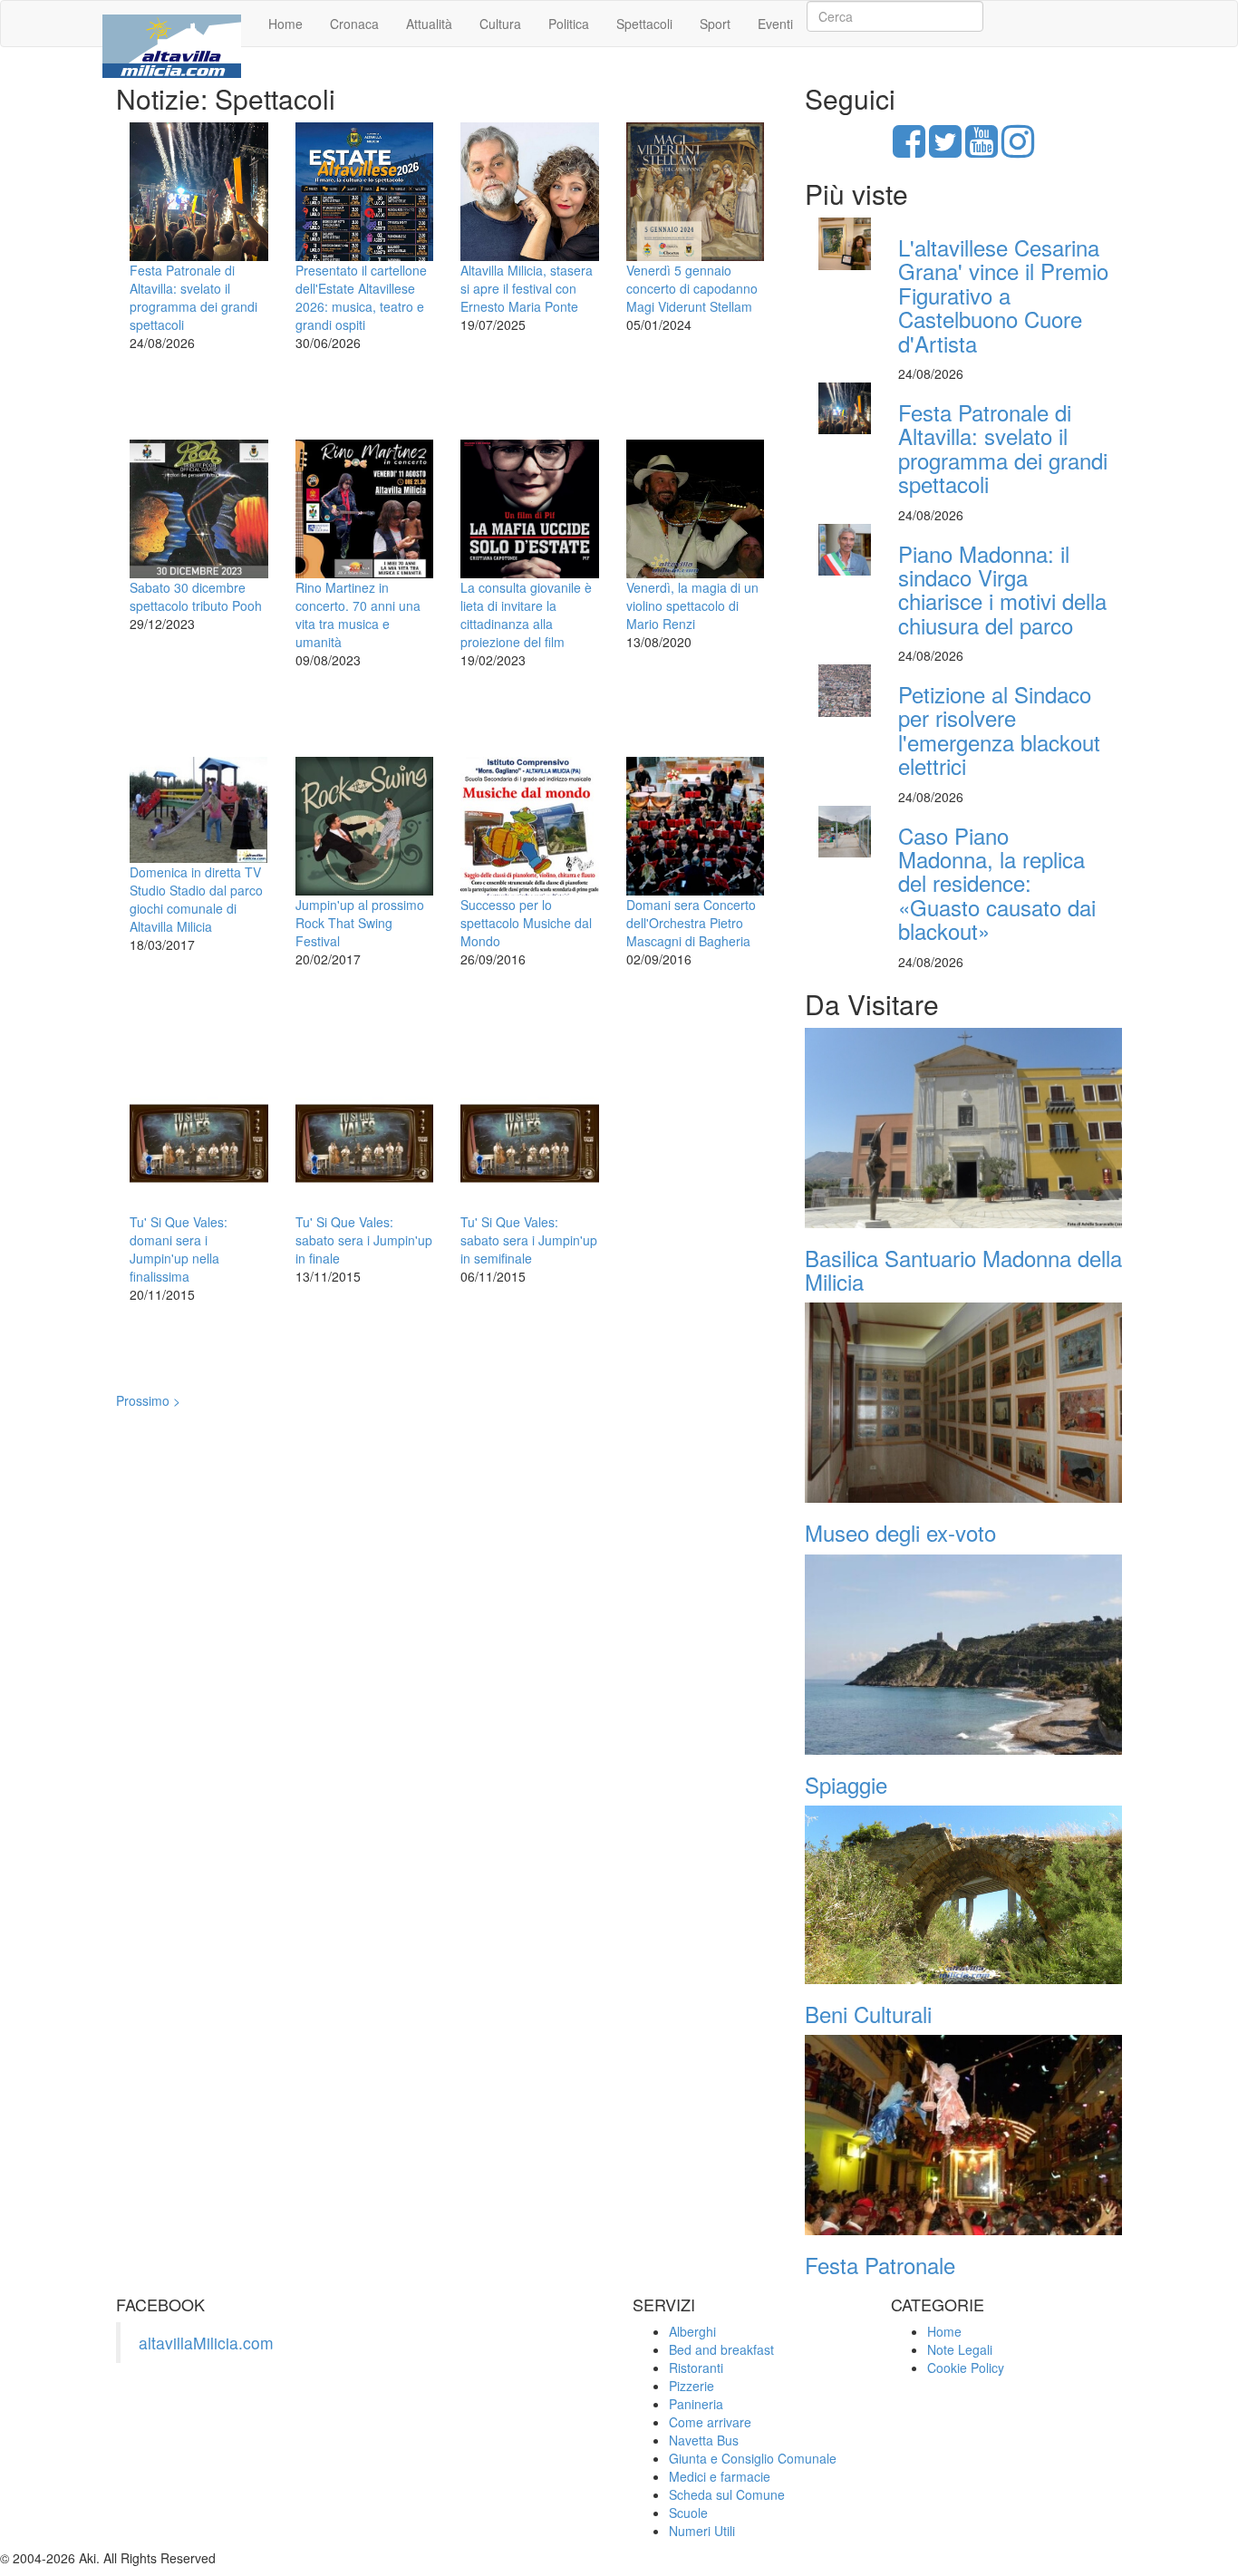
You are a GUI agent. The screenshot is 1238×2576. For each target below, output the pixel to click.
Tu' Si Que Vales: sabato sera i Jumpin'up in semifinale (529, 1240)
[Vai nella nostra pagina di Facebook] (909, 150)
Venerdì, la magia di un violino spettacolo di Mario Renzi (692, 605)
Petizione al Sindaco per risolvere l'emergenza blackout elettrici (999, 730)
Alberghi (692, 2331)
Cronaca (354, 24)
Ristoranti (696, 2368)
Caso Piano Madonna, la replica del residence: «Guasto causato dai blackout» (997, 883)
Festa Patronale (880, 2265)
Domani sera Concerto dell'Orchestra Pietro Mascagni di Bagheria (691, 923)
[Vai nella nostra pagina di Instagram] (1018, 150)
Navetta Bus (704, 2440)
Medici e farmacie (720, 2476)
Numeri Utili (702, 2531)
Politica (569, 24)
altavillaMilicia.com (206, 2343)
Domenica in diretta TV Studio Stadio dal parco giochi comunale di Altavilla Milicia (196, 899)
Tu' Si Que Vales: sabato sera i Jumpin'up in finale (364, 1240)
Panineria (696, 2404)
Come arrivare (710, 2422)
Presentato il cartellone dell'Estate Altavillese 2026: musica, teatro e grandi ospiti (361, 297)
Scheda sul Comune (727, 2494)
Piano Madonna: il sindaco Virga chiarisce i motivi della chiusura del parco (1002, 589)
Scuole (688, 2513)
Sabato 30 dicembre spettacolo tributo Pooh (196, 596)
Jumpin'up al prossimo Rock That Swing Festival (360, 923)
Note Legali (960, 2349)
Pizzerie (692, 2386)
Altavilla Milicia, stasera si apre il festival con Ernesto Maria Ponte (527, 288)
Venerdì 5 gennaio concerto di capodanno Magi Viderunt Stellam (692, 288)
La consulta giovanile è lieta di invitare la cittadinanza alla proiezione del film (526, 615)
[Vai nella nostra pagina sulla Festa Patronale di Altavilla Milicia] (963, 2135)
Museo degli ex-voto (900, 1532)
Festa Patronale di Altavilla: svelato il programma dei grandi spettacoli (193, 297)
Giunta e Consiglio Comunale (753, 2458)
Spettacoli (644, 24)
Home (285, 24)
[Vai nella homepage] (172, 24)
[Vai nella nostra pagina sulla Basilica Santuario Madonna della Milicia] (963, 1128)
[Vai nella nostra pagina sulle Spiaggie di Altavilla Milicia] (963, 1655)
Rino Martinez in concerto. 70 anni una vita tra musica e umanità (358, 615)
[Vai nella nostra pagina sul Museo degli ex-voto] (963, 1403)
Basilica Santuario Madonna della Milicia (963, 1269)
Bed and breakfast (721, 2349)
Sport (715, 24)
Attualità (429, 24)
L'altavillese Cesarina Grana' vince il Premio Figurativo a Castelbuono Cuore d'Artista (1003, 295)
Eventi (775, 24)
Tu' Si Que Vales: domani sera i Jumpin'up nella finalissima (179, 1249)
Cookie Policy (966, 2368)
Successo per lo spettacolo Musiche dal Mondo (526, 923)
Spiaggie (846, 1784)
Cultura (500, 24)
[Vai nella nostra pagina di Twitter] (945, 150)
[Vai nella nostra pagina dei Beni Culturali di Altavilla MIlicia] (963, 1895)
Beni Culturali (868, 2014)
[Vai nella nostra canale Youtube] (982, 150)
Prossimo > (148, 1400)
